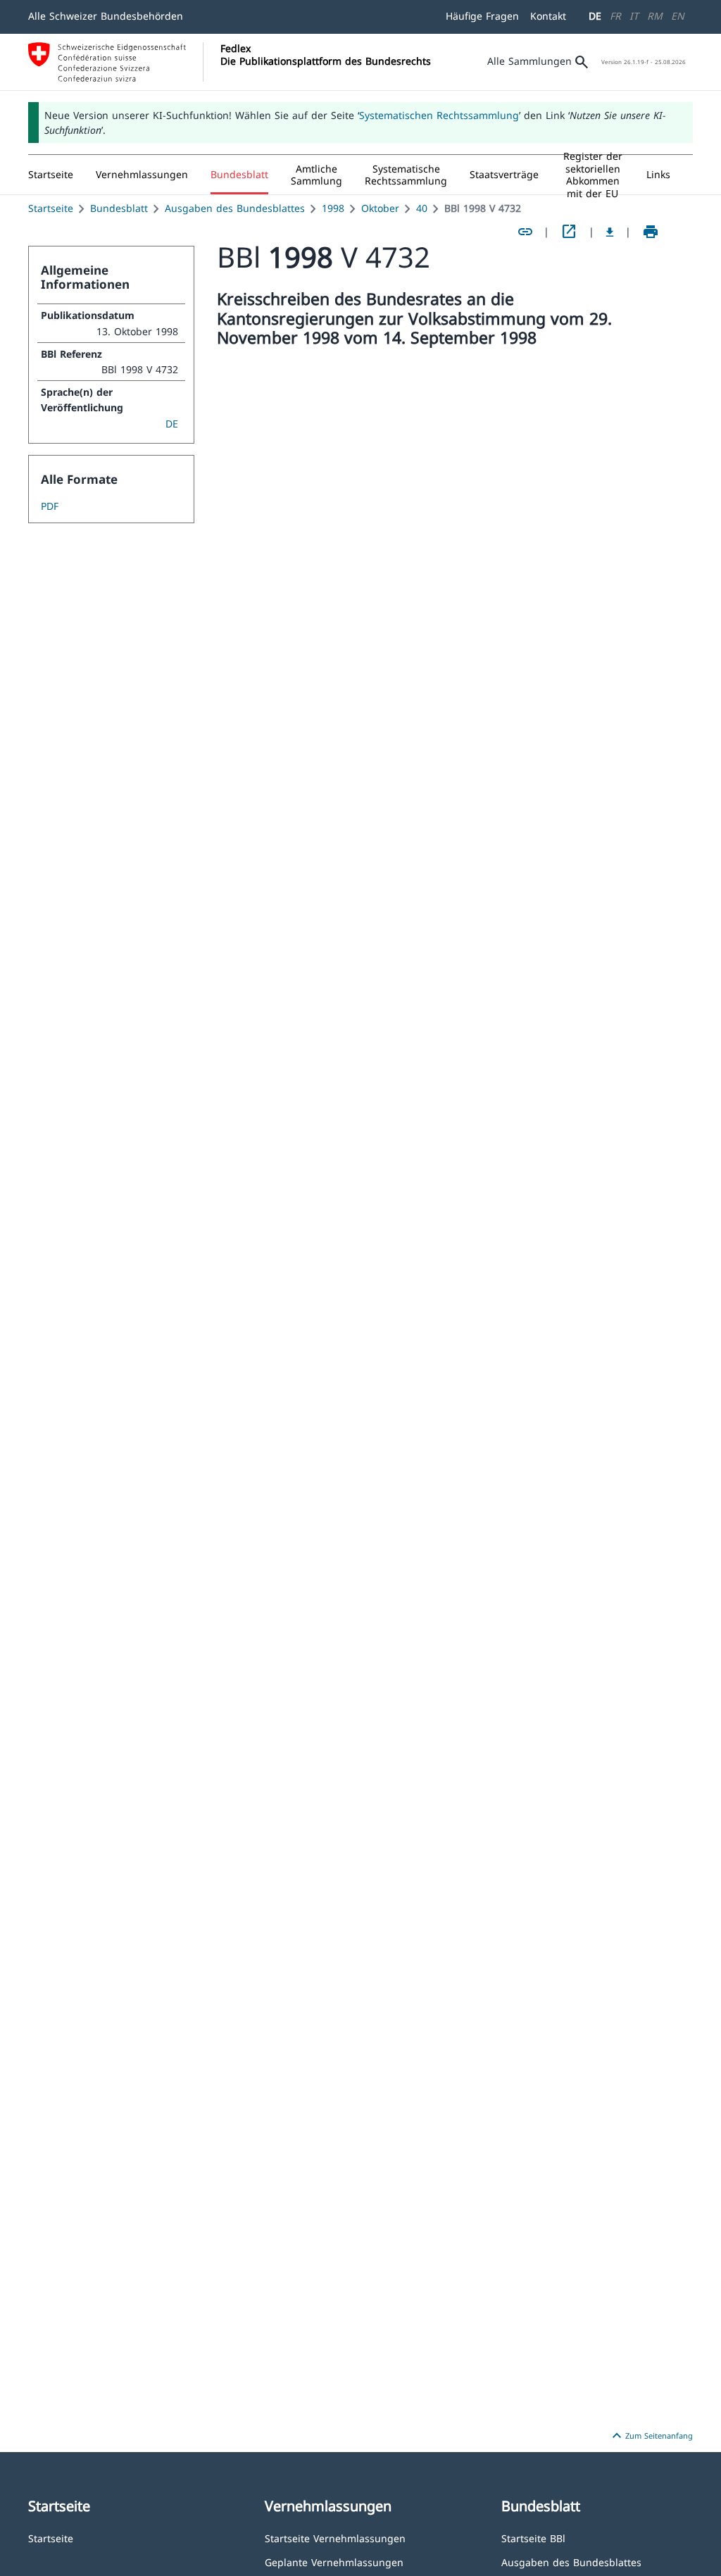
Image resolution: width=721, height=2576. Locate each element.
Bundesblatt (119, 208)
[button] (142, 175)
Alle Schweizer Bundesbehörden (106, 16)
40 (422, 208)
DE (595, 16)
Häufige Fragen (482, 16)
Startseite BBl (533, 2538)
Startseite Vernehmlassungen (335, 2538)
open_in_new (569, 232)
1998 (333, 208)
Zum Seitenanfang (651, 2436)
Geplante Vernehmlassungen (334, 2562)
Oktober (380, 208)
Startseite (51, 208)
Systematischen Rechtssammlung (439, 115)
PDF (50, 506)
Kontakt (548, 16)
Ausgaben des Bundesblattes (235, 208)
